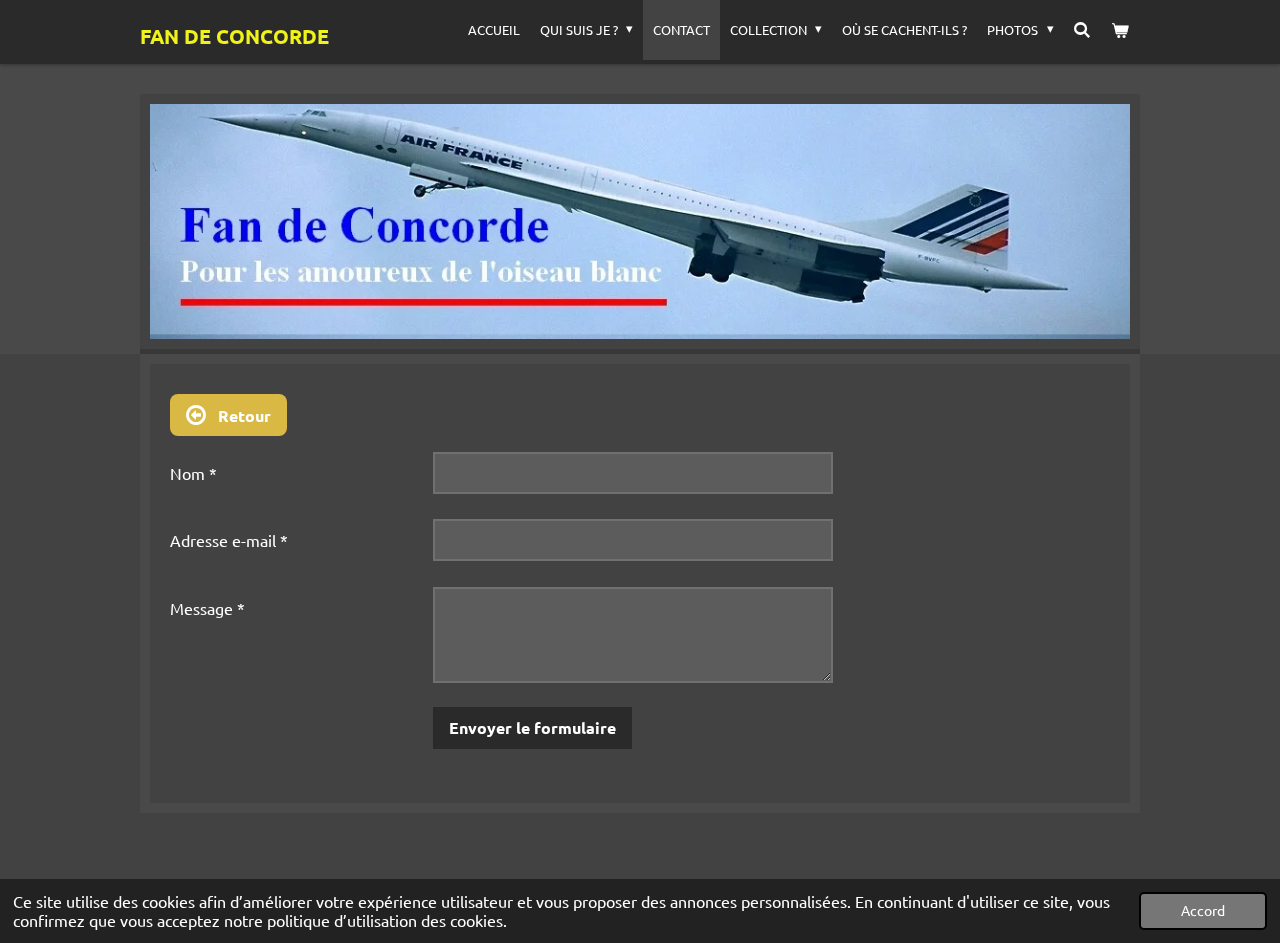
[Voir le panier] (1121, 30)
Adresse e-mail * (229, 540)
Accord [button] (1203, 910)
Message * (207, 608)
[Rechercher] (1083, 30)
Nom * (193, 473)
